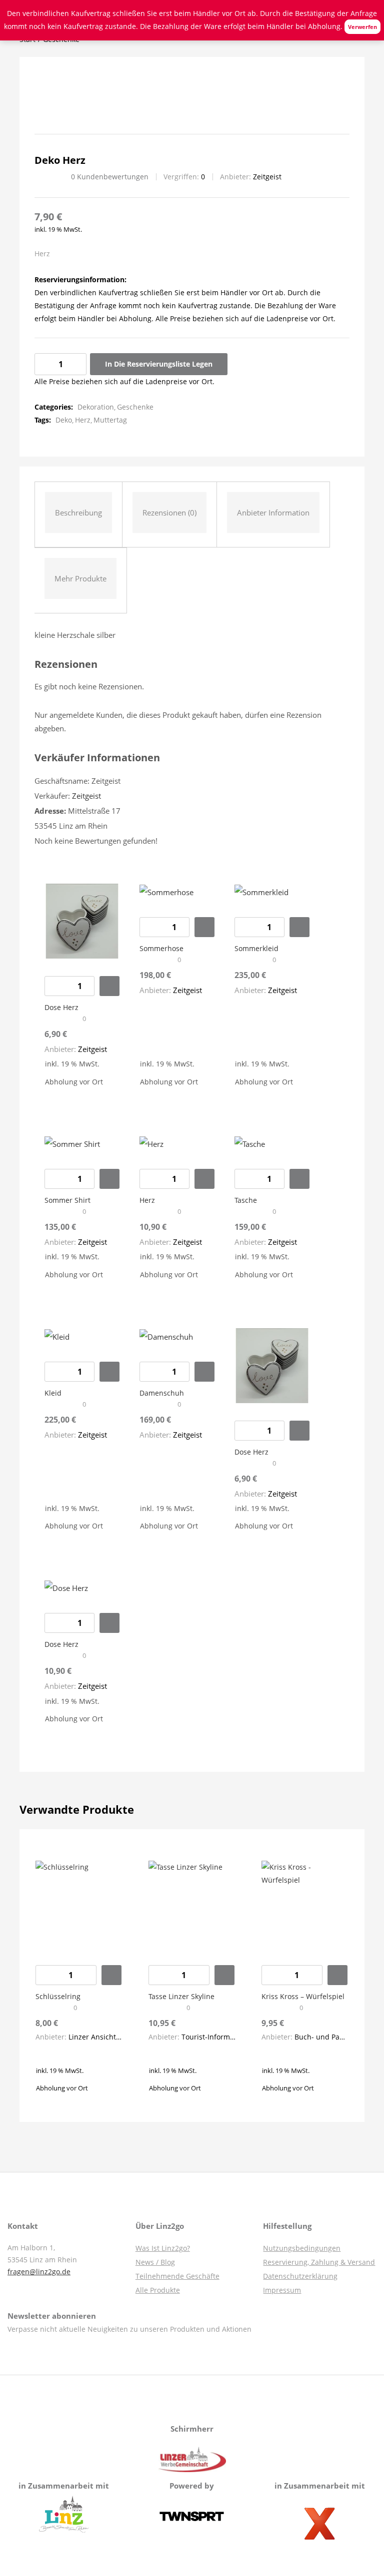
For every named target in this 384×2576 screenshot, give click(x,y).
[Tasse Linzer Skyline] (192, 1903)
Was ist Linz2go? (163, 2248)
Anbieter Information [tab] (273, 513)
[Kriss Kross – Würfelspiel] (305, 1903)
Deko (64, 420)
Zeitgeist (267, 177)
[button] (109, 986)
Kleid (53, 1393)
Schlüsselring (58, 1996)
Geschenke (135, 407)
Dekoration (96, 407)
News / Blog (155, 2262)
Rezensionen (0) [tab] (169, 513)
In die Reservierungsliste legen (159, 364)
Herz (83, 420)
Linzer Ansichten (96, 2037)
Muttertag (110, 420)
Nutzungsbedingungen (302, 2248)
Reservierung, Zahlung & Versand (319, 2262)
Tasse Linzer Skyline (181, 1996)
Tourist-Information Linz (222, 2037)
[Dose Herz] (82, 920)
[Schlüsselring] (79, 1903)
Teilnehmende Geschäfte (177, 2276)
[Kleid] (57, 1336)
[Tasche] (250, 1143)
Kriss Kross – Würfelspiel (303, 1996)
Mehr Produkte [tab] (80, 578)
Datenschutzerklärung (300, 2276)
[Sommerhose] (166, 891)
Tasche (246, 1200)
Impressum (282, 2290)
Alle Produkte (158, 2290)
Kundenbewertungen (110, 177)
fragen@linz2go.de (39, 2272)
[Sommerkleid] (261, 891)
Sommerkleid (256, 948)
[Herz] (151, 1143)
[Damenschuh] (166, 1336)
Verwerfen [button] (362, 27)
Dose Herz (61, 1007)
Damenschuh (162, 1393)
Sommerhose (161, 948)
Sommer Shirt (67, 1200)
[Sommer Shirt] (72, 1143)
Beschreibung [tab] (78, 513)
